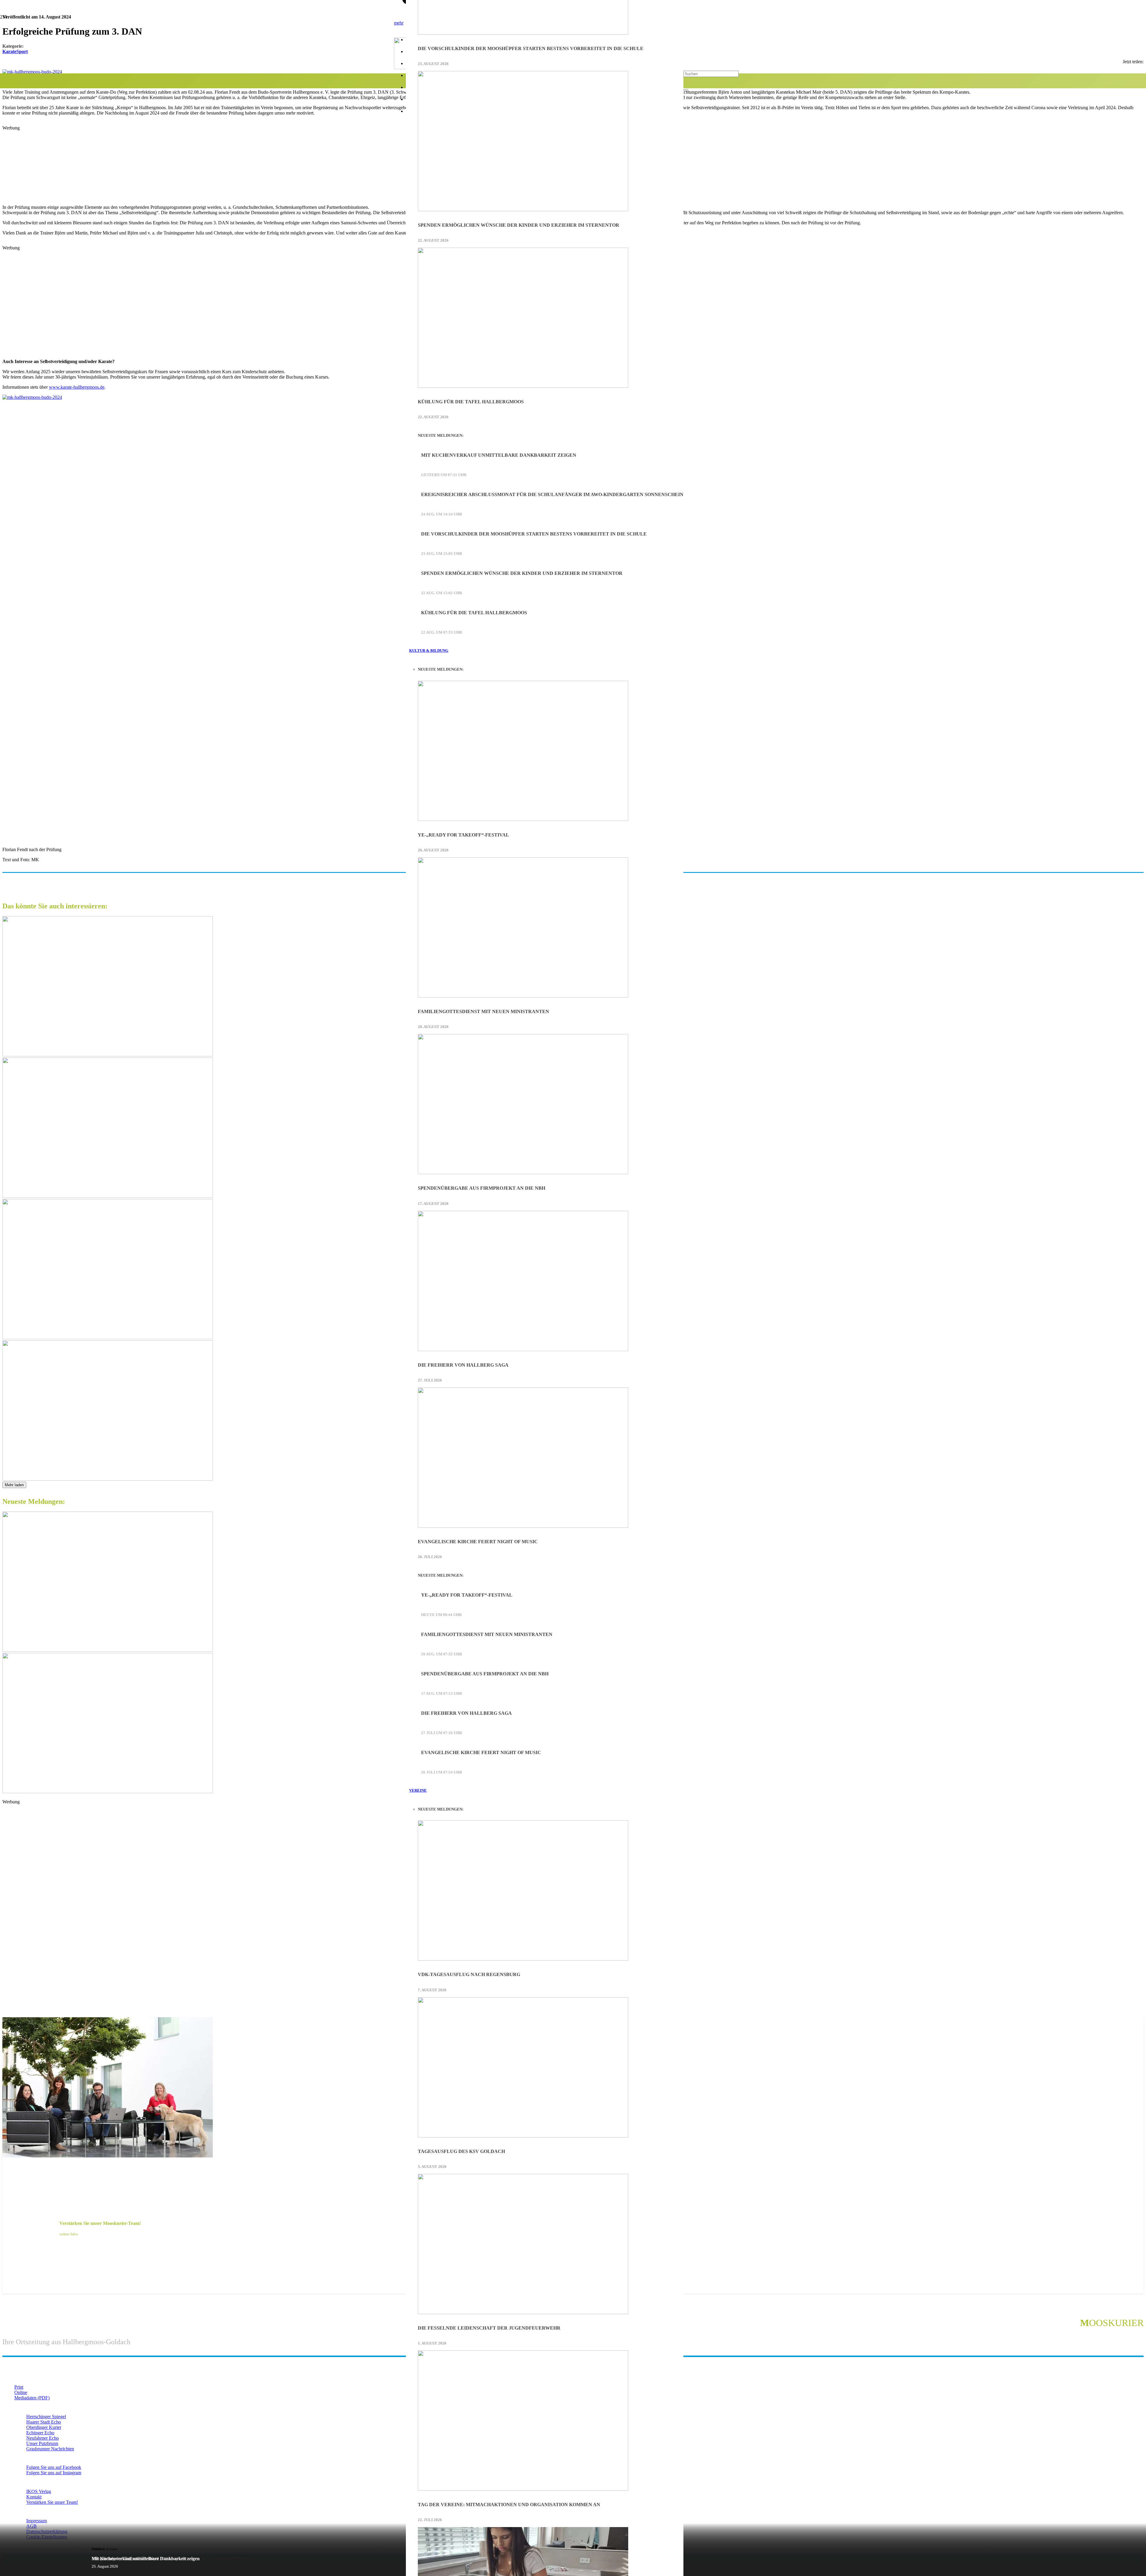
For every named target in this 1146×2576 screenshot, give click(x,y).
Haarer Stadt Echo (44, 2422)
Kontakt (34, 2497)
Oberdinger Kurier (44, 2427)
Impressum (37, 2521)
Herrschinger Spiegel (46, 2417)
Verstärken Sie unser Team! (52, 2502)
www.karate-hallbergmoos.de (77, 387)
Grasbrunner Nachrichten (50, 2449)
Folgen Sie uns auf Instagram (54, 2473)
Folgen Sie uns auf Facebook (54, 2467)
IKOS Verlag (39, 2491)
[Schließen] (686, 90)
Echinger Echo (40, 2433)
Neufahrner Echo (43, 2438)
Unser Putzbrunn (42, 2443)
